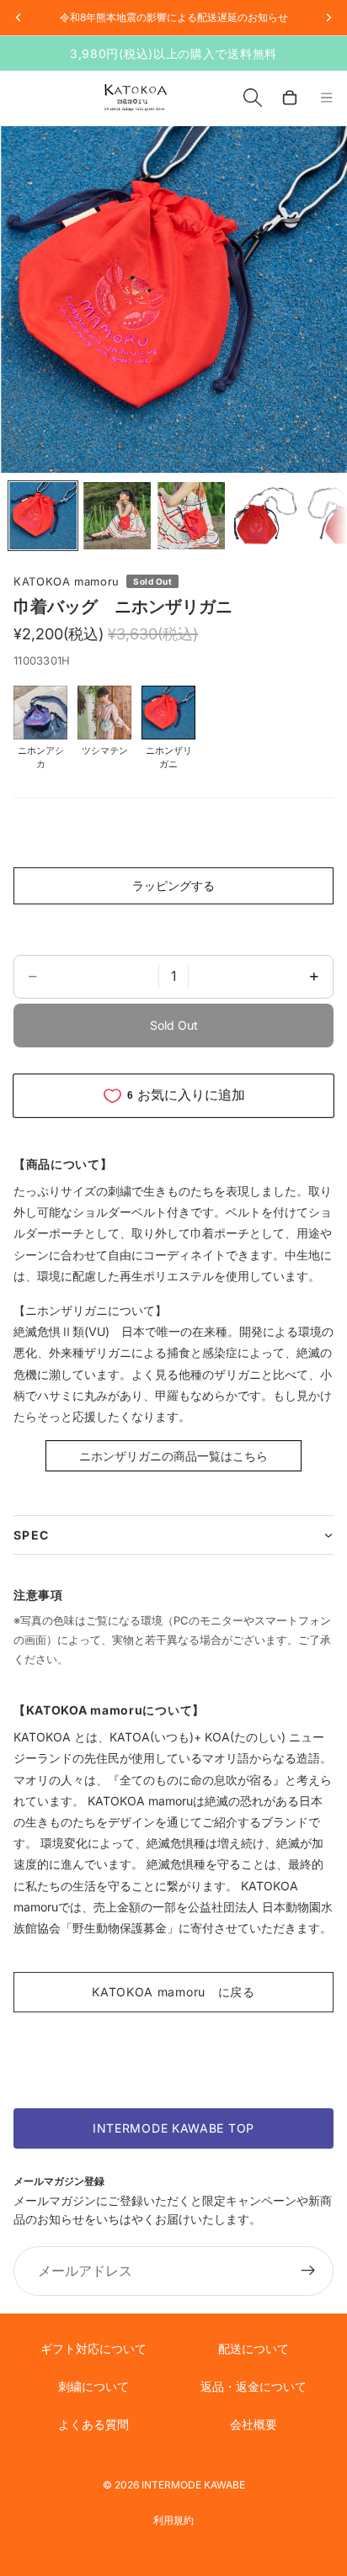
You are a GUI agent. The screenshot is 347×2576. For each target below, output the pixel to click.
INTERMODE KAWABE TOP (173, 2128)
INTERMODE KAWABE (193, 2485)
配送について (254, 2348)
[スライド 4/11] (265, 516)
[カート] (290, 98)
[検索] (253, 98)
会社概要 (254, 2424)
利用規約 (173, 2520)
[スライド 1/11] (43, 516)
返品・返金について (254, 2386)
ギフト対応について (93, 2348)
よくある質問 (93, 2424)
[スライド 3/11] (191, 516)
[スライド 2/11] (117, 516)
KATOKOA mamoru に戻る (173, 1992)
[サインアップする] (308, 2271)
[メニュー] (327, 98)
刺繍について (93, 2386)
